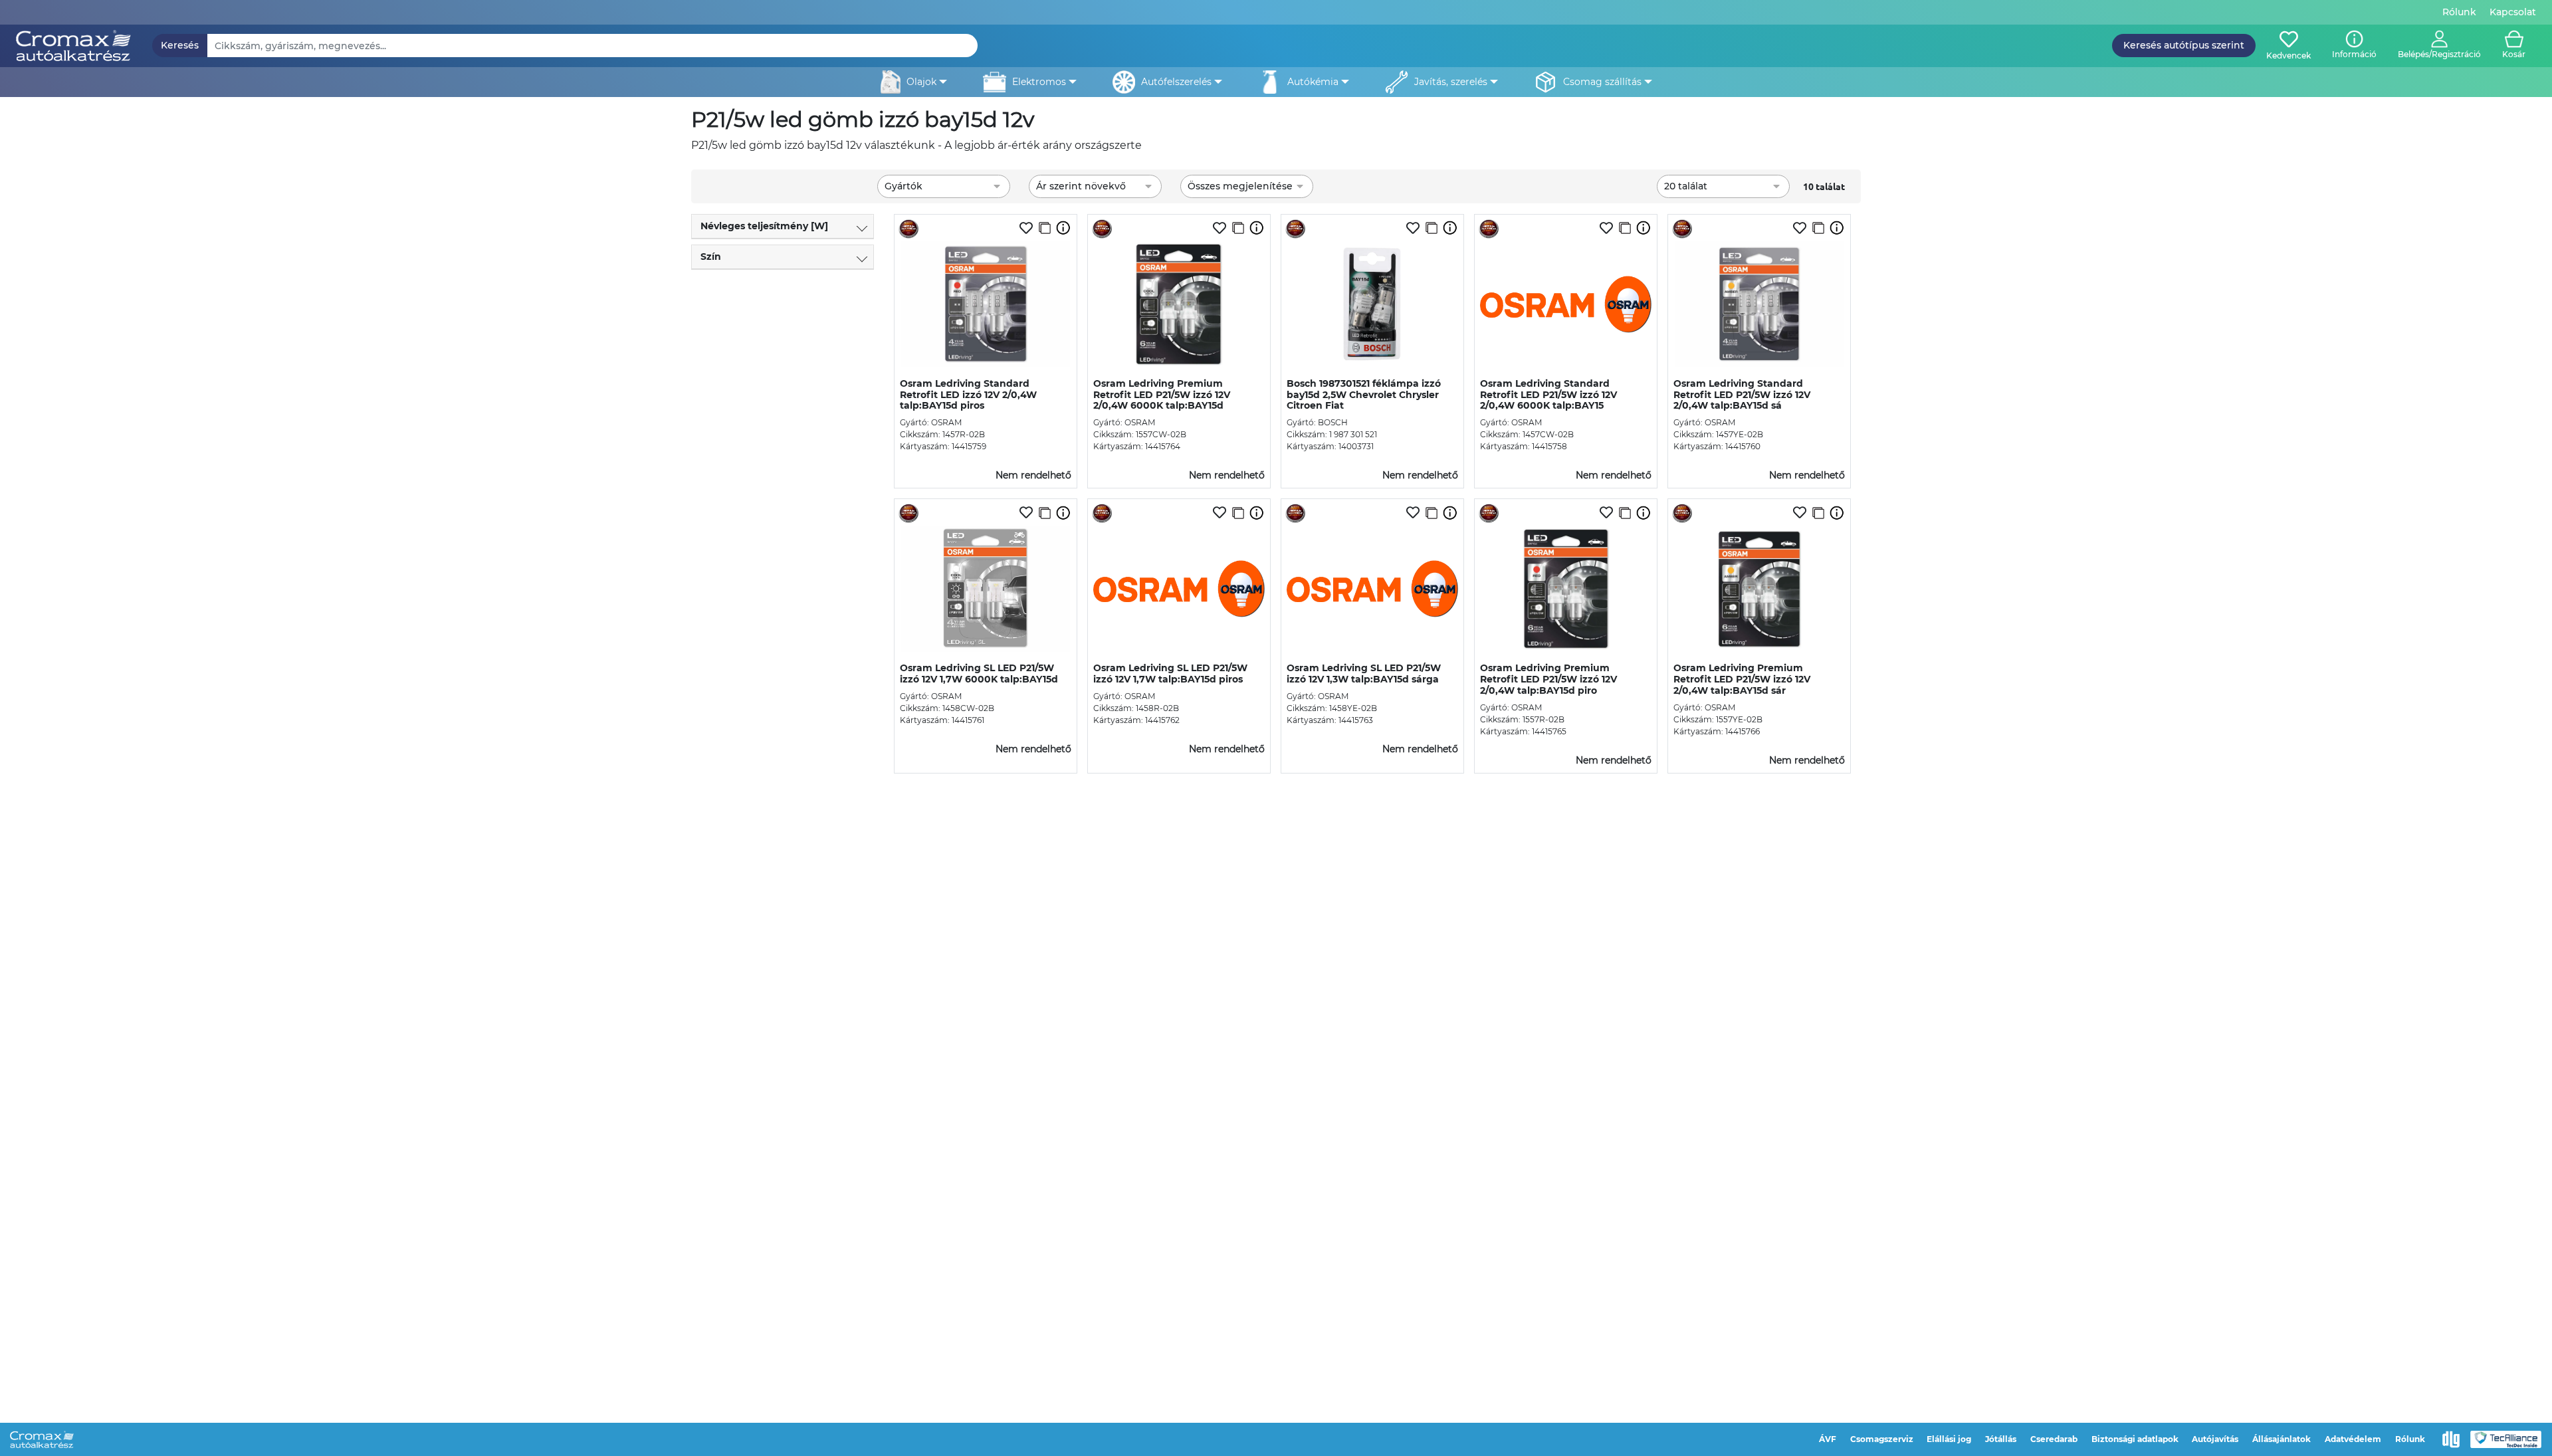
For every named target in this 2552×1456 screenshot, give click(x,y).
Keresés (180, 45)
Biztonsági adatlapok (2135, 1439)
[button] (2439, 46)
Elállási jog (1949, 1439)
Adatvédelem (2353, 1439)
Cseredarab (2054, 1439)
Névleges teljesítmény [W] (764, 226)
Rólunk (2459, 12)
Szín (711, 257)
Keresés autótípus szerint (2184, 45)
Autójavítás (2215, 1439)
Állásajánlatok (2282, 1439)
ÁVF (1828, 1439)
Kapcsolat (2513, 12)
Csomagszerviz (1882, 1439)
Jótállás (2001, 1439)
